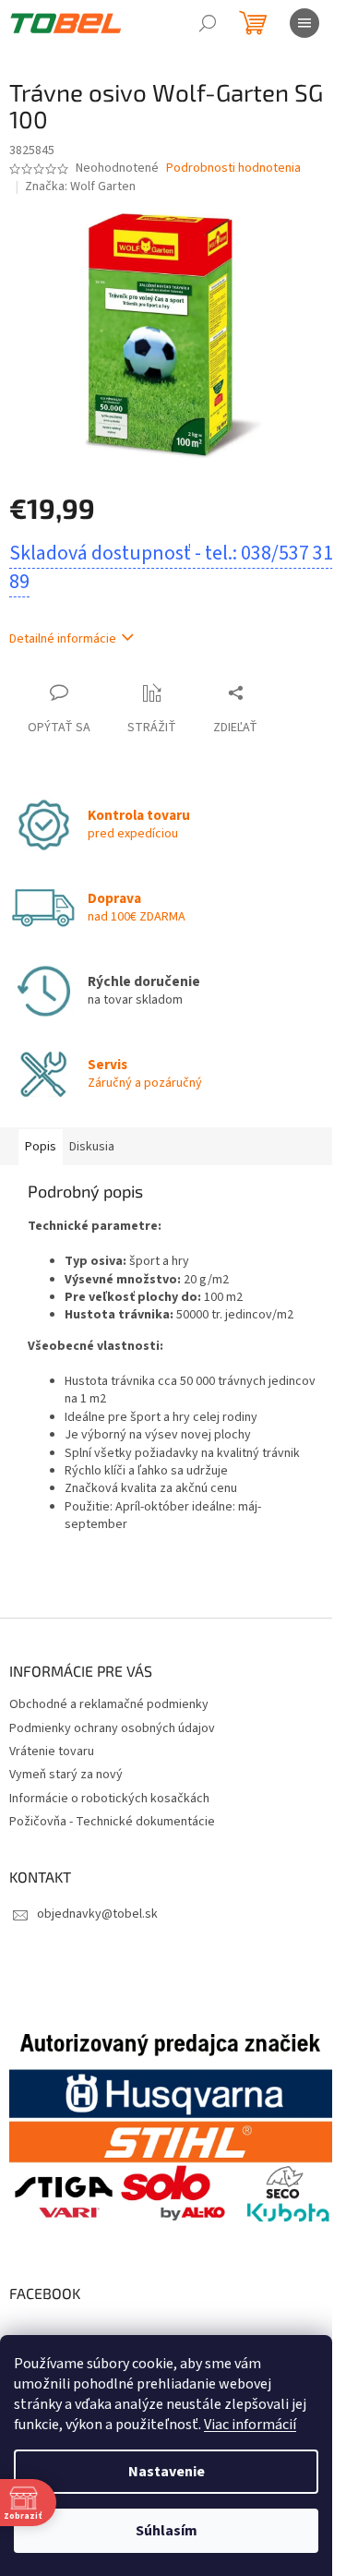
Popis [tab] (41, 1147)
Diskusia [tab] (92, 1147)
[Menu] (304, 23)
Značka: (80, 187)
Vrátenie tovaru (52, 1751)
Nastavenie (167, 2472)
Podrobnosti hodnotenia (233, 169)
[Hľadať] (208, 23)
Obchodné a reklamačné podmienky (109, 1704)
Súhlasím (167, 2531)
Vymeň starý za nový (66, 1775)
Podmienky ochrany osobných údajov (112, 1728)
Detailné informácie (63, 639)
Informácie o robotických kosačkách (109, 1799)
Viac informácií (250, 2425)
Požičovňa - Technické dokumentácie (112, 1822)
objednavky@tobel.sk (97, 1914)
